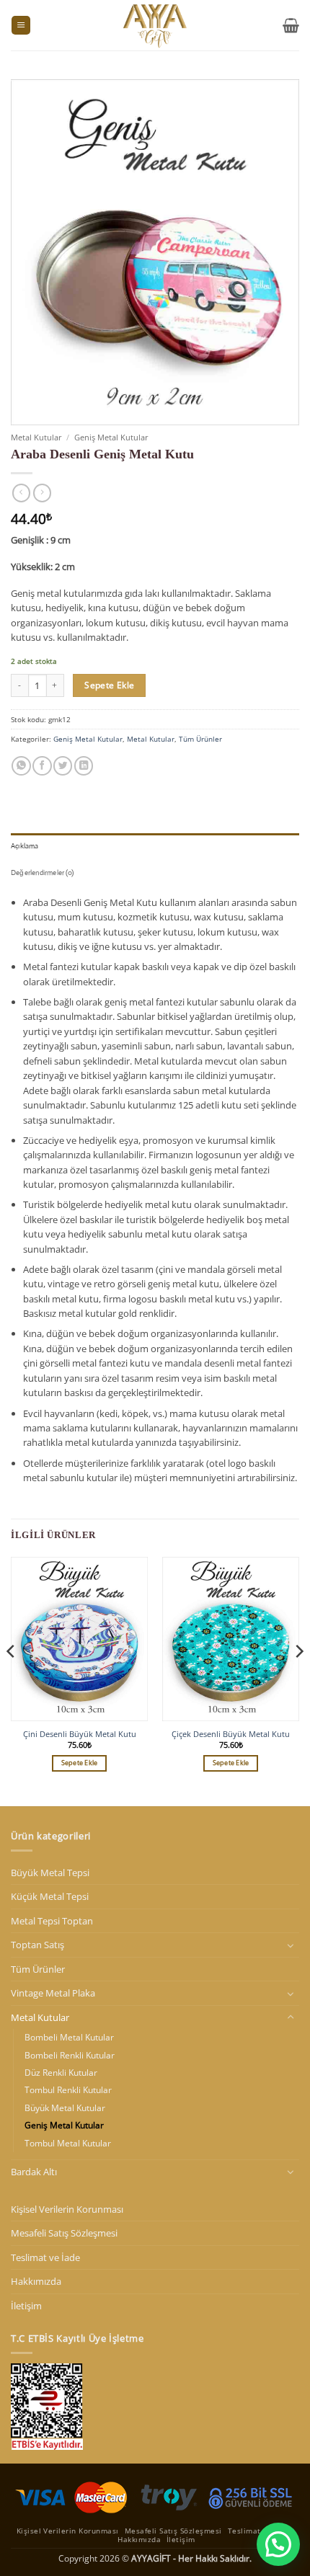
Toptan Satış (37, 1945)
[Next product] (21, 493)
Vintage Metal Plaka (53, 1993)
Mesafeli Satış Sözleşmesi (64, 2233)
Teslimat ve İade (45, 2257)
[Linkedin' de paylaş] (84, 766)
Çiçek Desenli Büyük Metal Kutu (231, 1734)
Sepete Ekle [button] (80, 1763)
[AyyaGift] (155, 25)
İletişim (26, 2306)
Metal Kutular (36, 437)
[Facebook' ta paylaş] (42, 766)
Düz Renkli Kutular (61, 2073)
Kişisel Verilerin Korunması (67, 2209)
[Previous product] (42, 493)
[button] (21, 26)
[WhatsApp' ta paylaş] (21, 766)
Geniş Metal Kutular (111, 437)
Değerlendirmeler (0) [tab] (42, 872)
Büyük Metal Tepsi (50, 1873)
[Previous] (12, 1680)
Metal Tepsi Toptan (52, 1921)
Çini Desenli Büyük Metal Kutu (80, 1734)
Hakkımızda (36, 2281)
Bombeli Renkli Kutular (70, 2055)
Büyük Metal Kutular (65, 2108)
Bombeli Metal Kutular (69, 2037)
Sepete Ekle (109, 685)
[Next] (298, 1680)
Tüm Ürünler (200, 739)
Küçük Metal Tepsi (50, 1896)
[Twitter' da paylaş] (63, 766)
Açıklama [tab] (25, 846)
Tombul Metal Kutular (68, 2143)
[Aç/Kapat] (291, 1945)
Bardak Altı (34, 2172)
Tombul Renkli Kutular (68, 2090)
